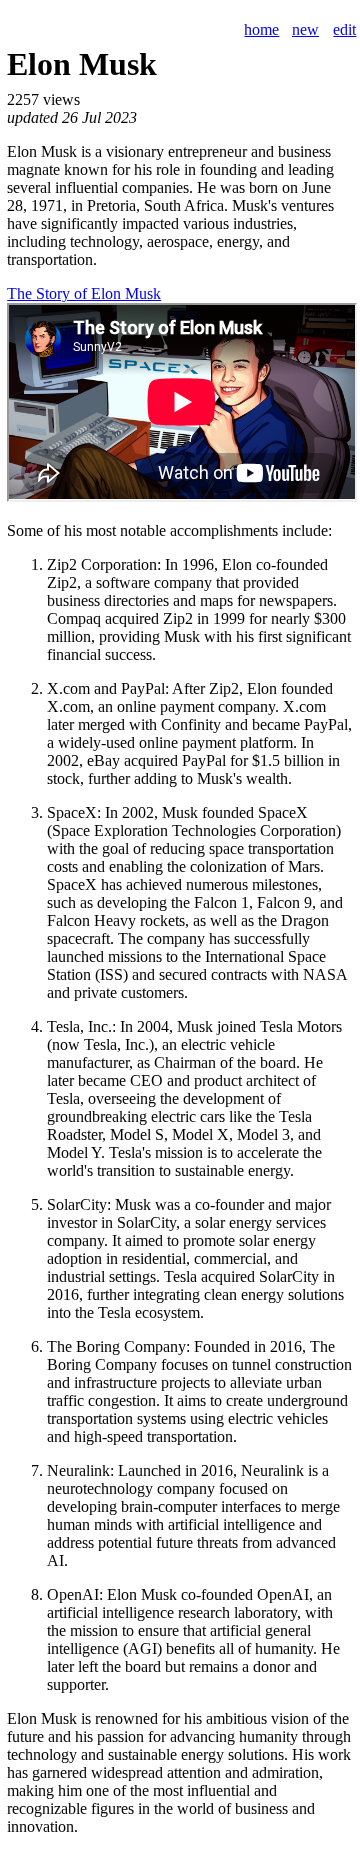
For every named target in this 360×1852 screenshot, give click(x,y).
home (261, 29)
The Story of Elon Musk (84, 293)
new (305, 29)
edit (344, 29)
